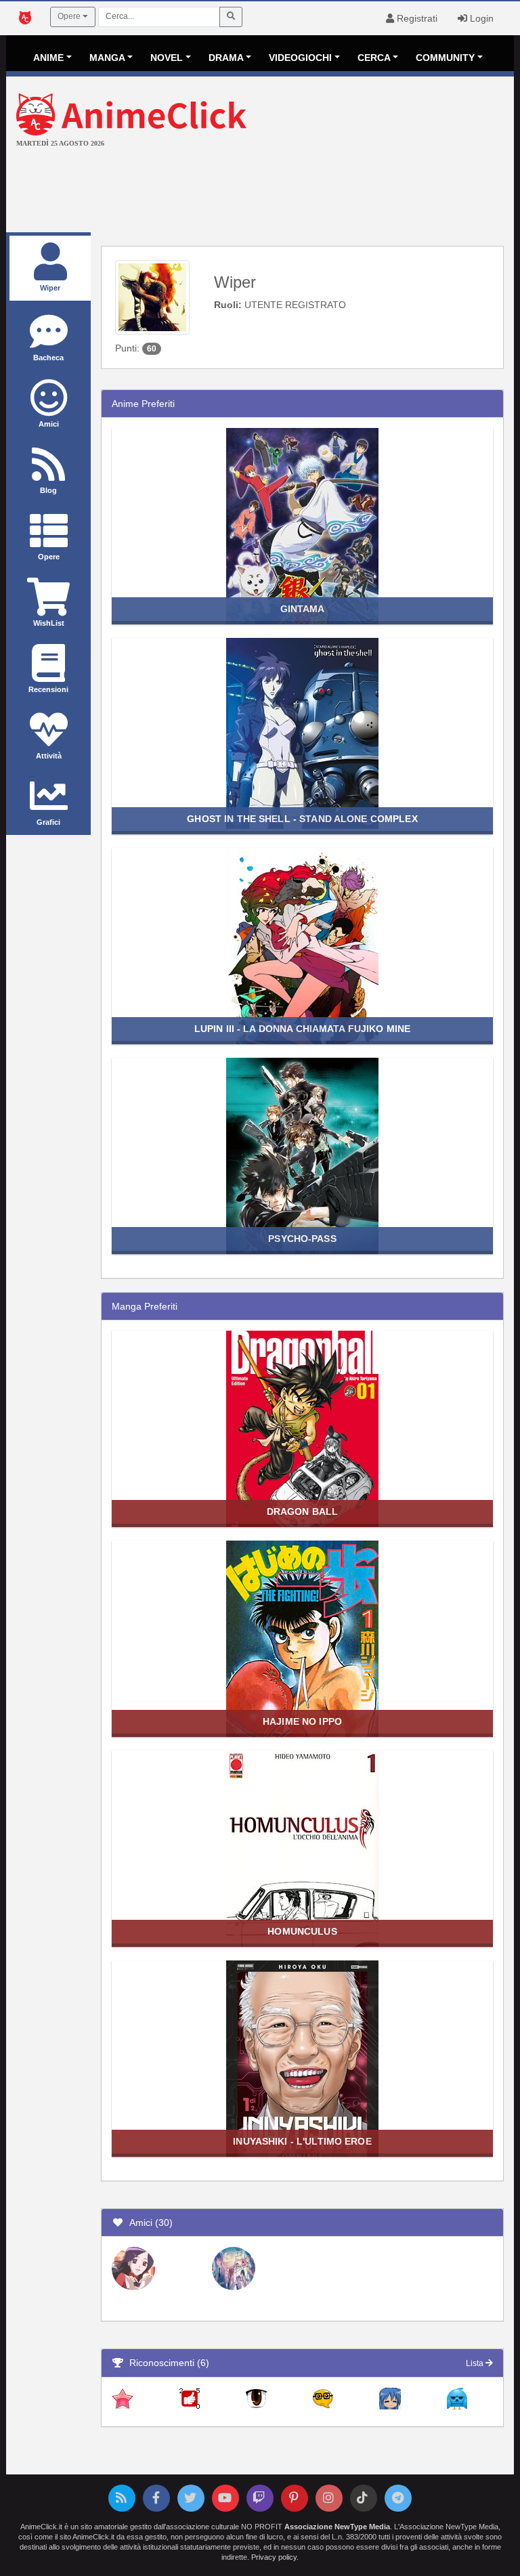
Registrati (416, 18)
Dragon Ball (302, 1511)
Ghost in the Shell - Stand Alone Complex (302, 819)
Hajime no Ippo (302, 1721)
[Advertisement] (260, 192)
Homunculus (302, 1931)
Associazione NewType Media (337, 2527)
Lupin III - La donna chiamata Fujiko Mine (302, 1029)
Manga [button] (107, 58)
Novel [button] (167, 58)
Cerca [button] (374, 58)
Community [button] (445, 58)
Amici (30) (148, 2223)
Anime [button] (48, 58)
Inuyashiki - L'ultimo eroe (302, 2141)
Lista (476, 2363)
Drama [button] (226, 58)
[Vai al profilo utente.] (152, 297)
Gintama (303, 609)
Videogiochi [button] (300, 58)
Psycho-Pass (302, 1239)
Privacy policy (274, 2557)
